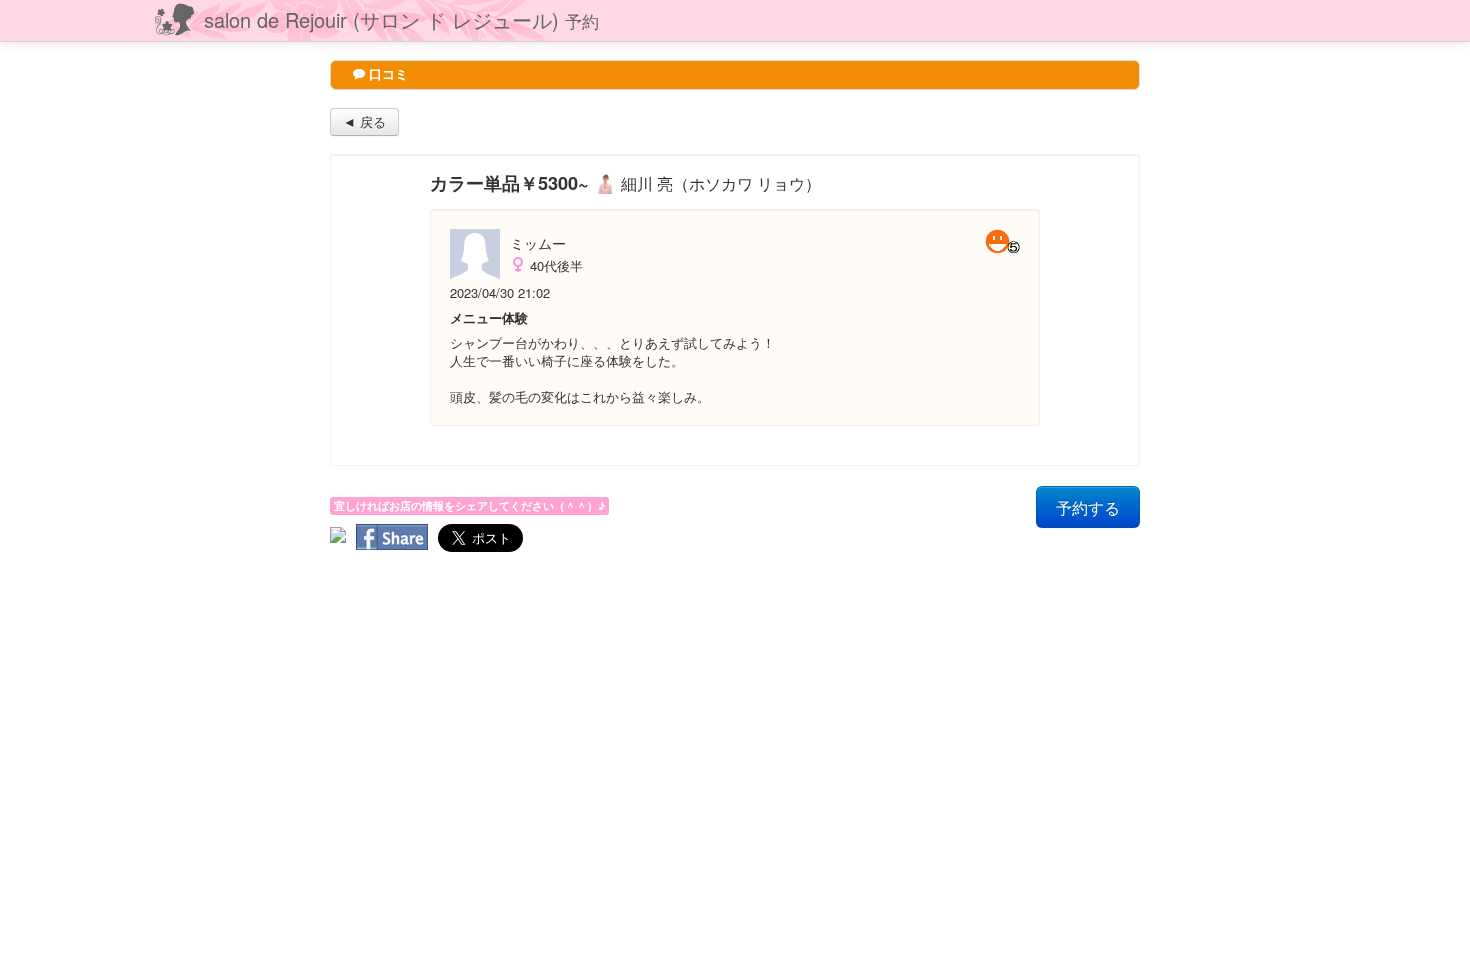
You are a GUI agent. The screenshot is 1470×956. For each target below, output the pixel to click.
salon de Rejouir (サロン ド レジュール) (401, 19)
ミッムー (538, 243)
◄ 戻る (364, 121)
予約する (1088, 507)
